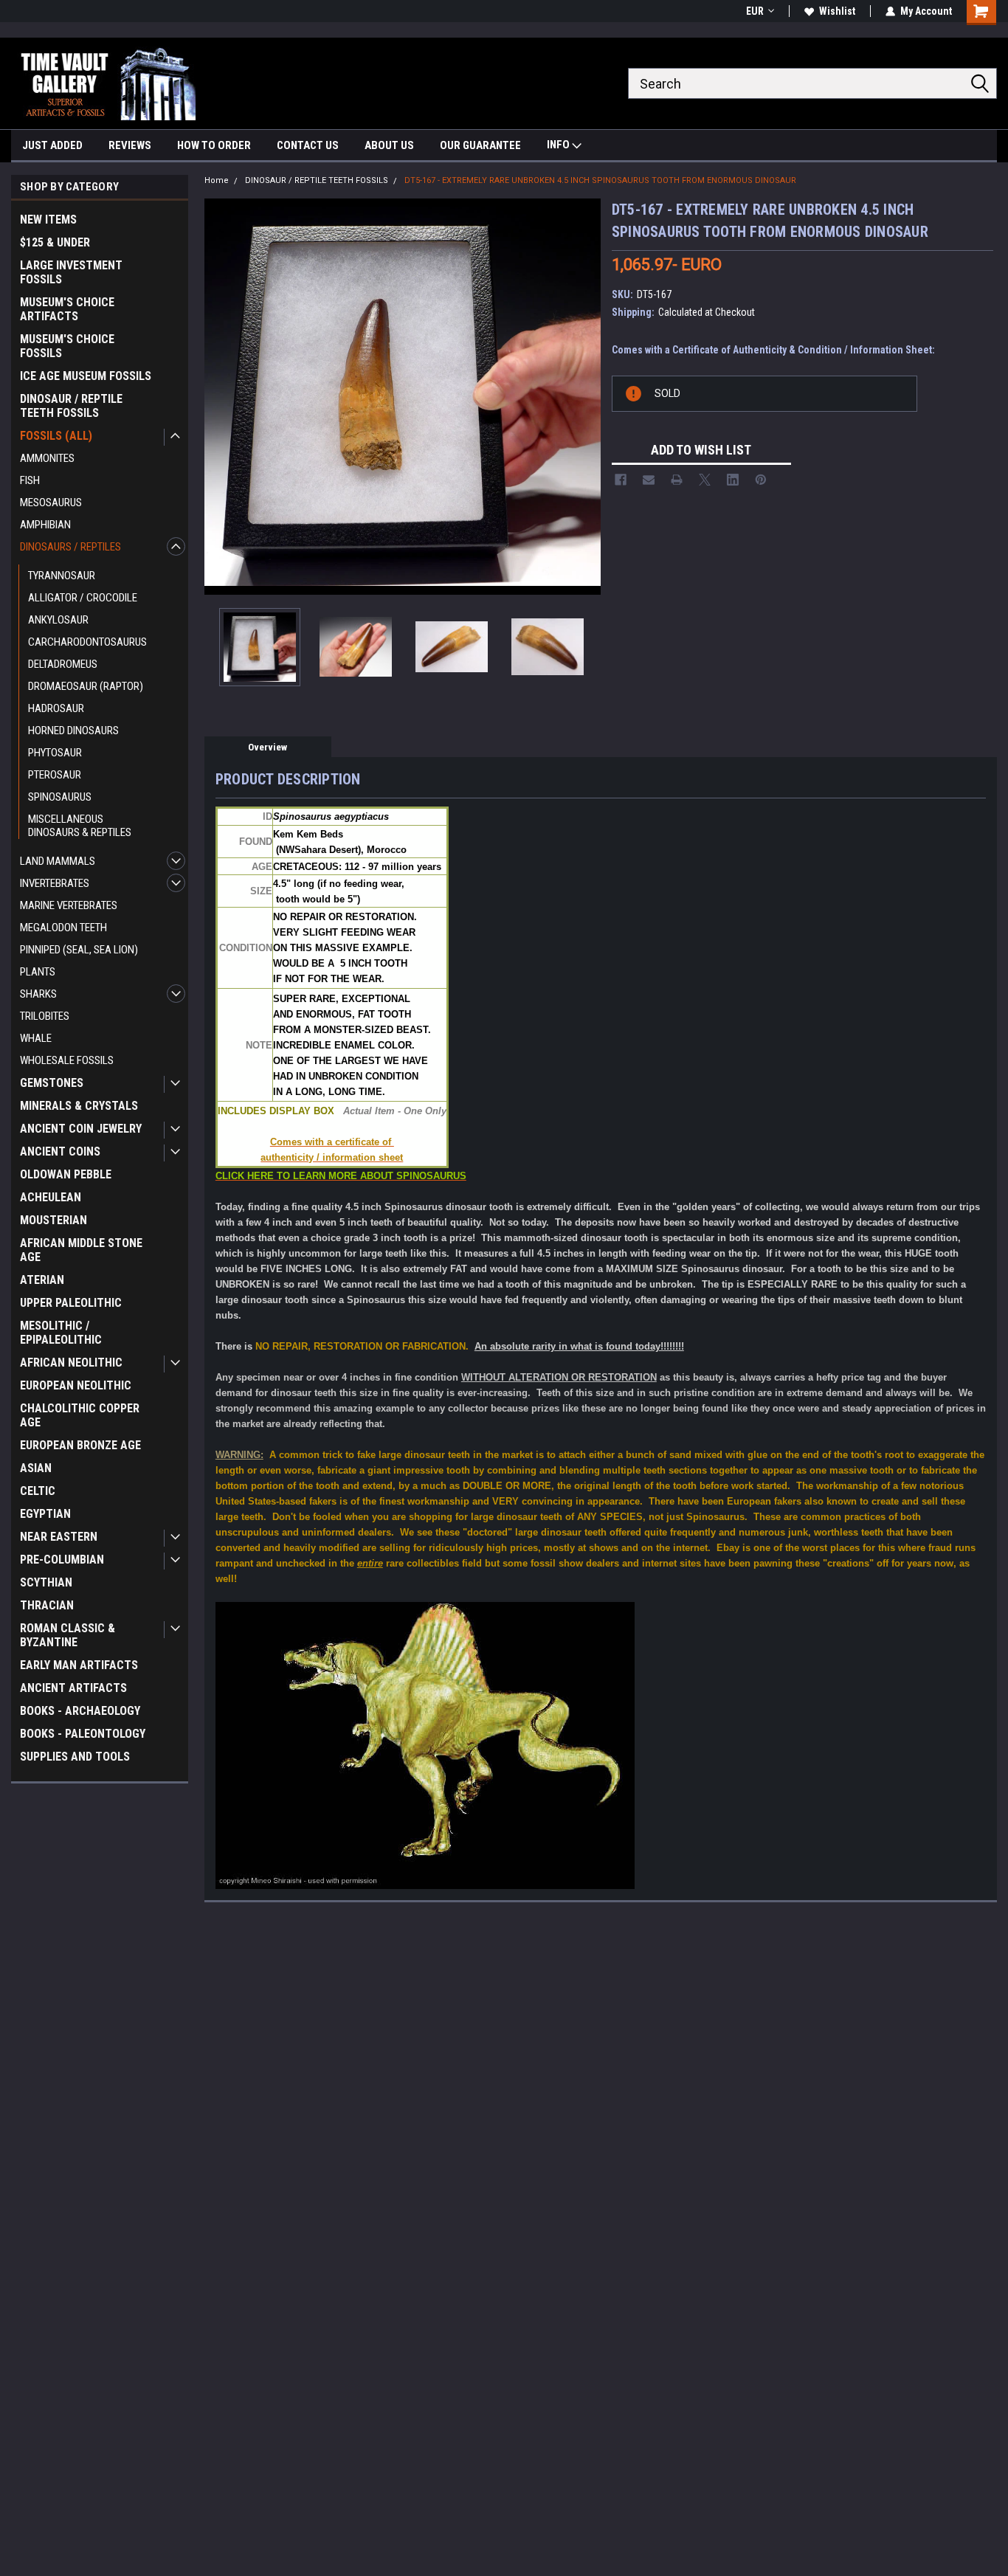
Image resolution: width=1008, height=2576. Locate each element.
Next (586, 397)
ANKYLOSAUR (58, 620)
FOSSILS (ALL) (56, 436)
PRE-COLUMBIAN (62, 1560)
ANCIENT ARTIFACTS (73, 1688)
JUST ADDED (52, 145)
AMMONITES (47, 458)
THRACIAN (47, 1605)
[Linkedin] (733, 480)
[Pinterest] (761, 480)
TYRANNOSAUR (62, 576)
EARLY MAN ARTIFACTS (79, 1665)
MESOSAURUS (51, 503)
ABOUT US (389, 145)
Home (217, 180)
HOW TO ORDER (214, 145)
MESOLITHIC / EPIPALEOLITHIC (61, 1333)
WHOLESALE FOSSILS (67, 1060)
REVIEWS (130, 145)
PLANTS (38, 972)
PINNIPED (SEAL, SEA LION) (79, 950)
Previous (219, 397)
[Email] (649, 480)
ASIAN (36, 1468)
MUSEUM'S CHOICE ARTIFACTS (67, 309)
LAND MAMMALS (58, 861)
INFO (559, 145)
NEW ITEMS (48, 220)
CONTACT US (308, 145)
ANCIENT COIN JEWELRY (81, 1129)
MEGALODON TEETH (63, 928)
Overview (267, 747)
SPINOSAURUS (60, 797)
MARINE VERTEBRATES (69, 905)
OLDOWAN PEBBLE (66, 1174)
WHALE (36, 1038)
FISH (30, 480)
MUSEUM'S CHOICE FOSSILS (67, 346)
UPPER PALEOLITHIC (71, 1303)
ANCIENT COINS (60, 1151)
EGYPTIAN (45, 1514)
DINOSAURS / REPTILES (70, 547)
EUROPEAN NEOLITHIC (76, 1385)
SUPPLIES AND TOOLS (75, 1757)
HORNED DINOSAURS (73, 731)
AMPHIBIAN (45, 525)
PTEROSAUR (55, 775)
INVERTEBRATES (55, 883)
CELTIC (38, 1491)
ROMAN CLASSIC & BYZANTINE (68, 1635)
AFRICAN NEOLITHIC (71, 1363)
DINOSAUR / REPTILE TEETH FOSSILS (71, 406)
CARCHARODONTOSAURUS (87, 642)
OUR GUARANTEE (480, 145)
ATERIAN (42, 1280)
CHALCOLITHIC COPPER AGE (80, 1415)
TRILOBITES (45, 1016)
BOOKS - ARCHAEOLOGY (80, 1711)
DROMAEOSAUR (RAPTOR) (86, 686)
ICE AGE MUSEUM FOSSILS (86, 376)
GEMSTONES (52, 1083)
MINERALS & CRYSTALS (79, 1106)
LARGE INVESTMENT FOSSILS (71, 272)
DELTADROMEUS (63, 664)
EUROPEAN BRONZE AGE (80, 1445)
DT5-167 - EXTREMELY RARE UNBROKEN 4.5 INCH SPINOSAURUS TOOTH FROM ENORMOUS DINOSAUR (600, 180)
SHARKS (38, 994)
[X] (705, 480)
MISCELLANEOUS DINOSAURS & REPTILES (80, 826)
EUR (755, 11)
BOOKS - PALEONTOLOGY (83, 1734)
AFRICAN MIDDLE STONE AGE (81, 1250)
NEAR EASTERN (59, 1537)
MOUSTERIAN (53, 1220)
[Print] (677, 480)
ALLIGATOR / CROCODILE (83, 598)
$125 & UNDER (55, 242)
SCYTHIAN (46, 1582)
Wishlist (837, 11)
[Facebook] (621, 480)
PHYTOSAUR (55, 753)
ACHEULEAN (51, 1197)
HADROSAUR (56, 708)
